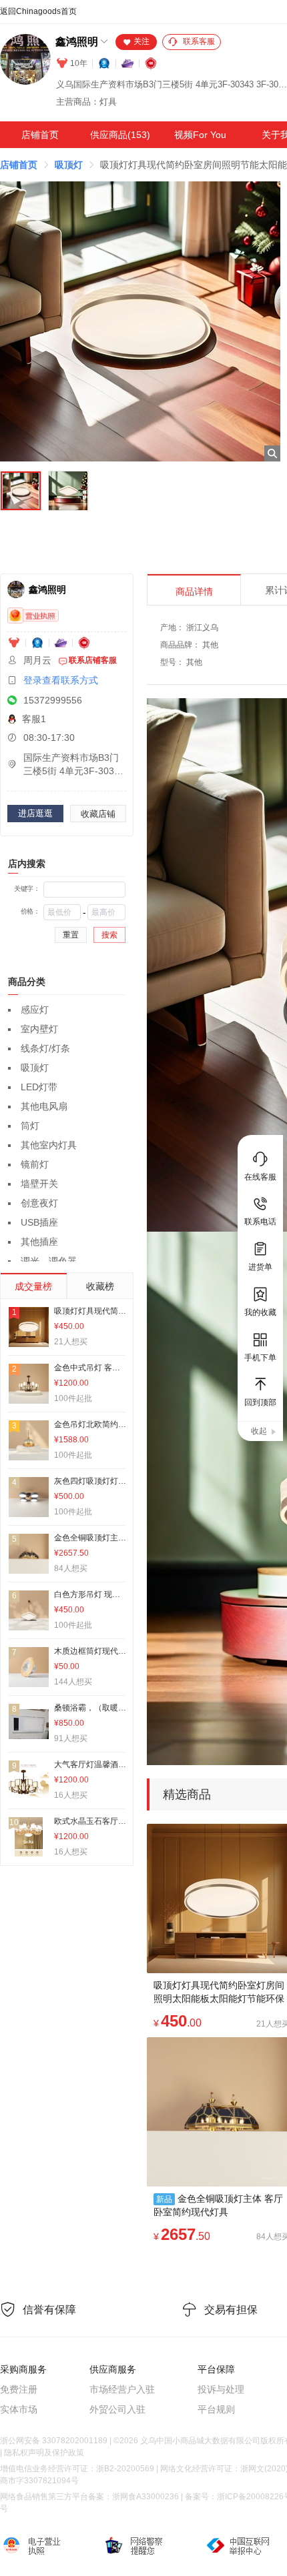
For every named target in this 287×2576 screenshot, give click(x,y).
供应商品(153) (120, 135)
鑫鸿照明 (77, 42)
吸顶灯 (69, 165)
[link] (19, 165)
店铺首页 (40, 135)
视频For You (200, 135)
